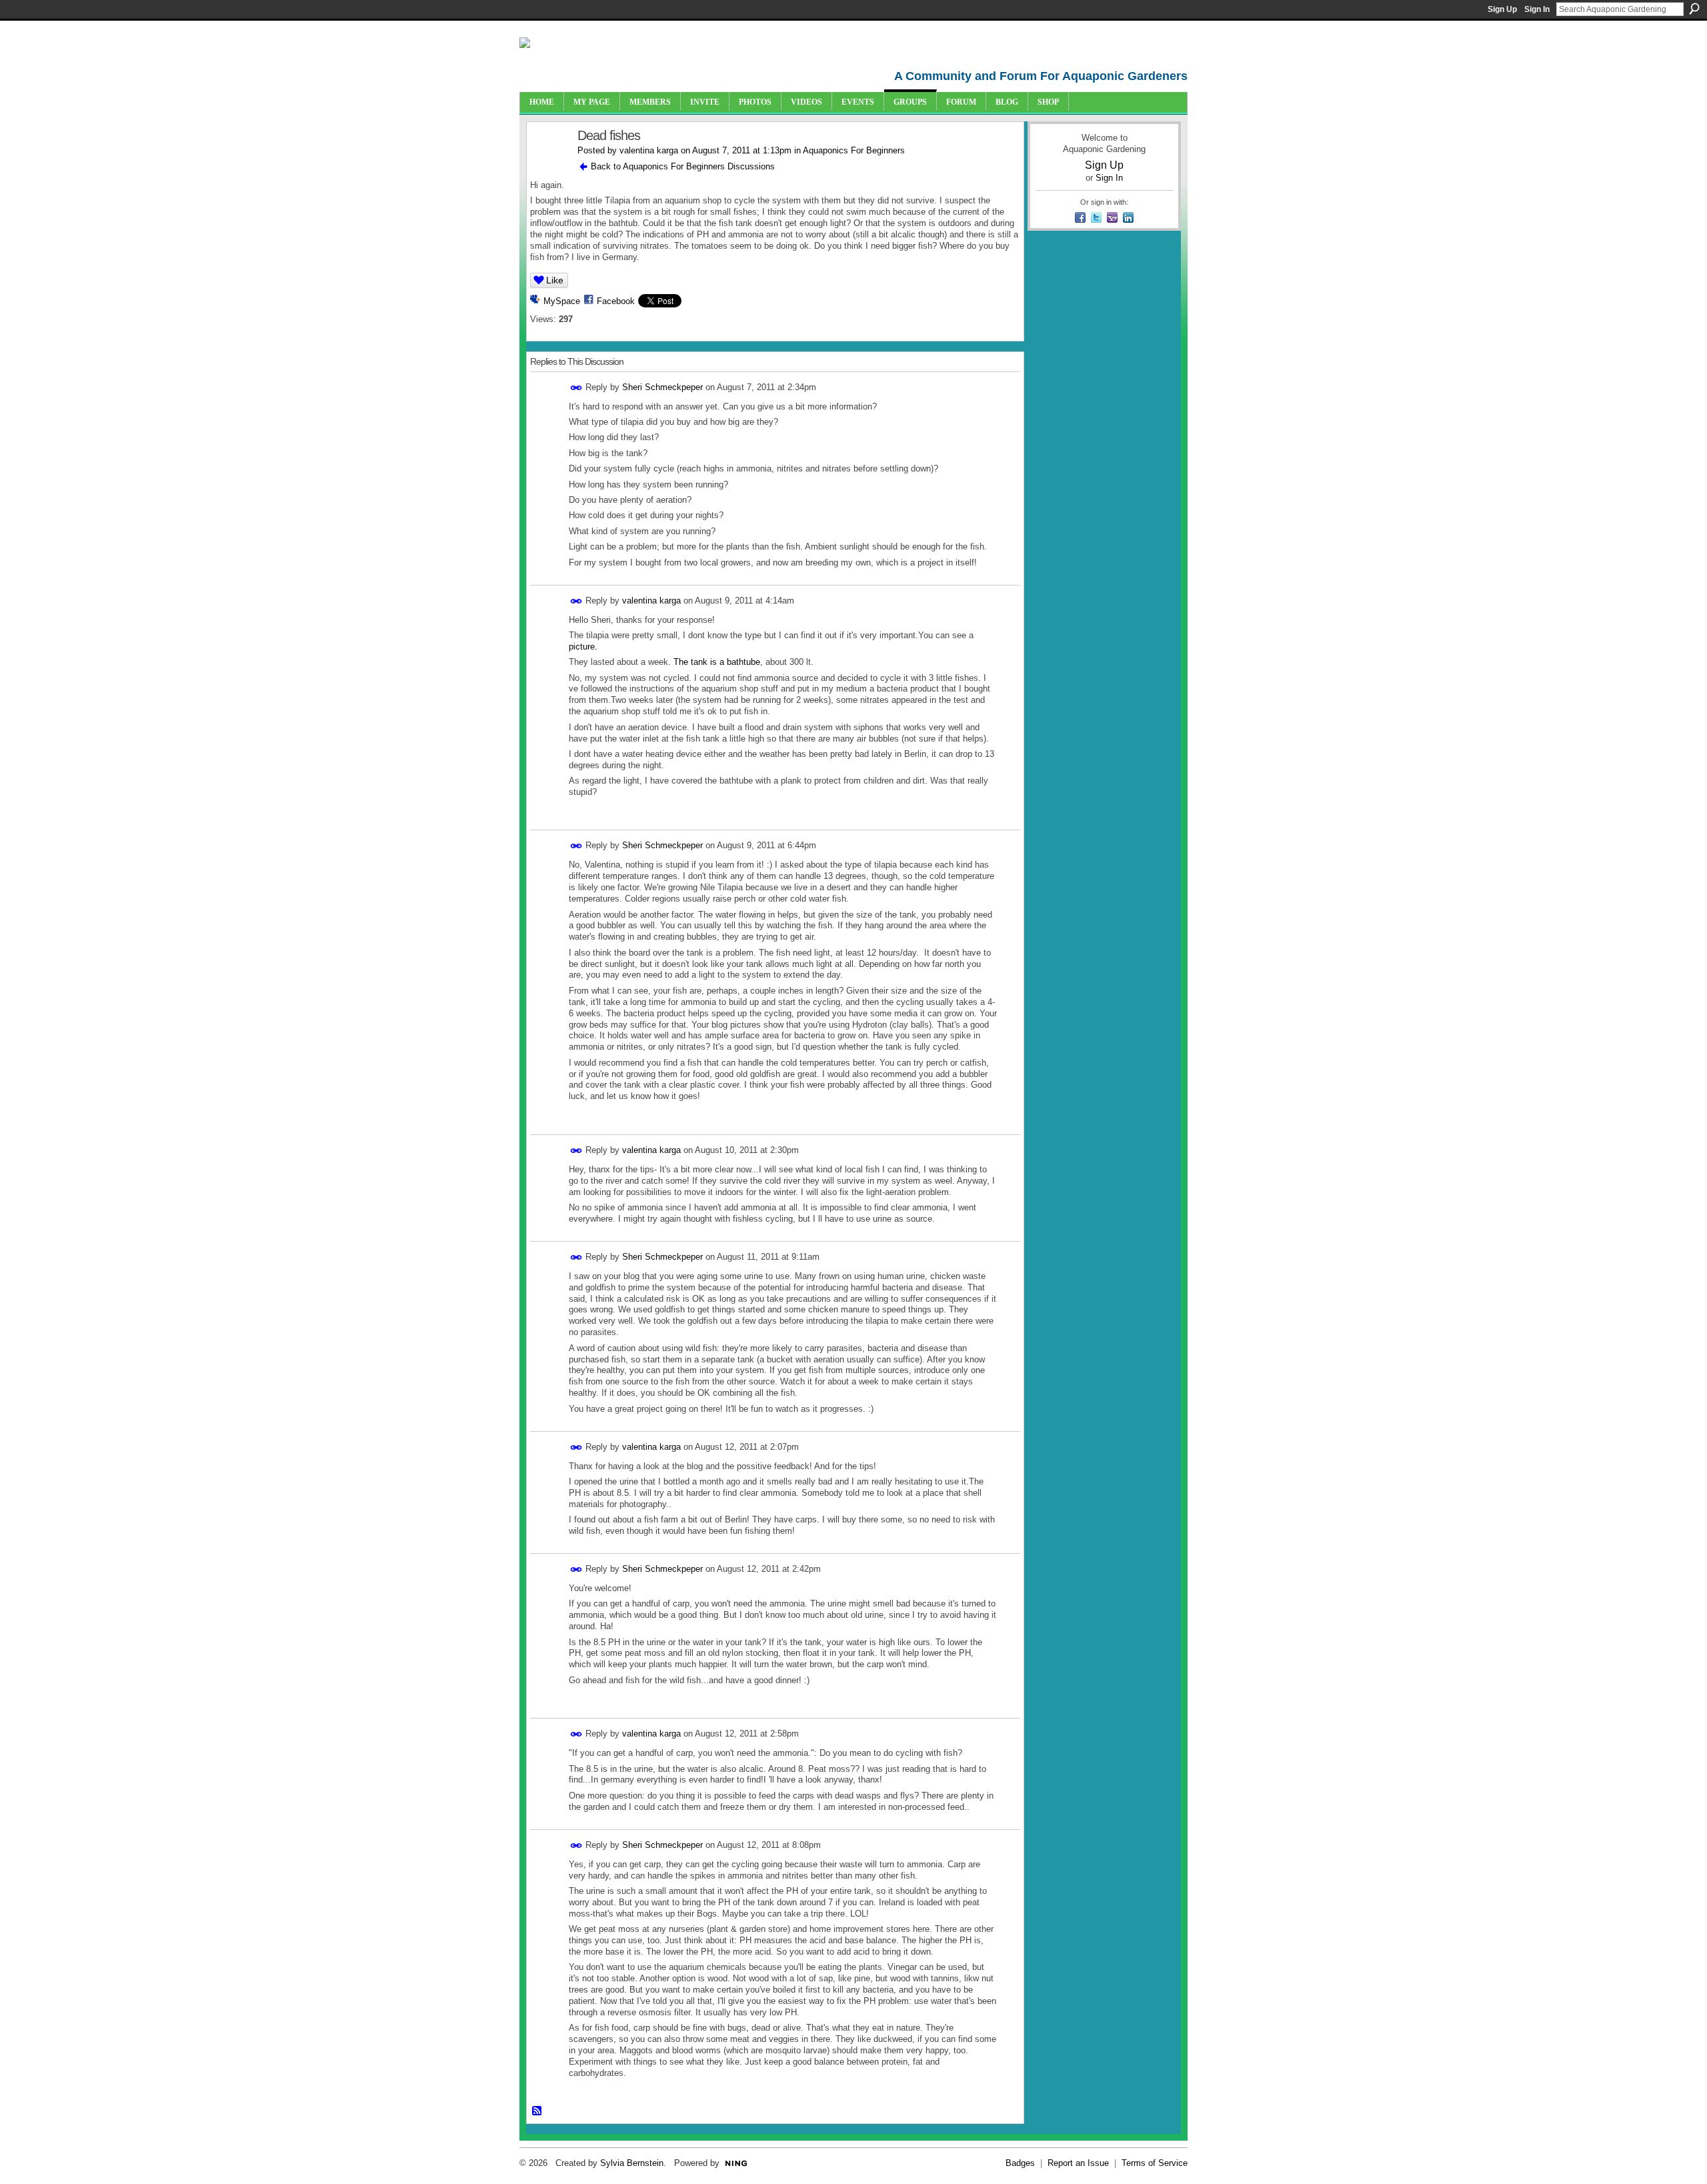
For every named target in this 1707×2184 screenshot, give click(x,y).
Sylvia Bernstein (632, 2163)
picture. (583, 647)
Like (555, 280)
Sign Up (1502, 9)
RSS (537, 2111)
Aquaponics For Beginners (854, 150)
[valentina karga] (548, 164)
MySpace (562, 301)
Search (1694, 9)
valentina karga (649, 150)
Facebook (616, 301)
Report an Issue (1078, 2163)
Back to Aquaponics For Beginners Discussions (683, 166)
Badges (1020, 2163)
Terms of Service (1155, 2163)
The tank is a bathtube (717, 662)
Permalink (576, 388)
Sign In (1537, 9)
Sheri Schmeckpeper (662, 387)
